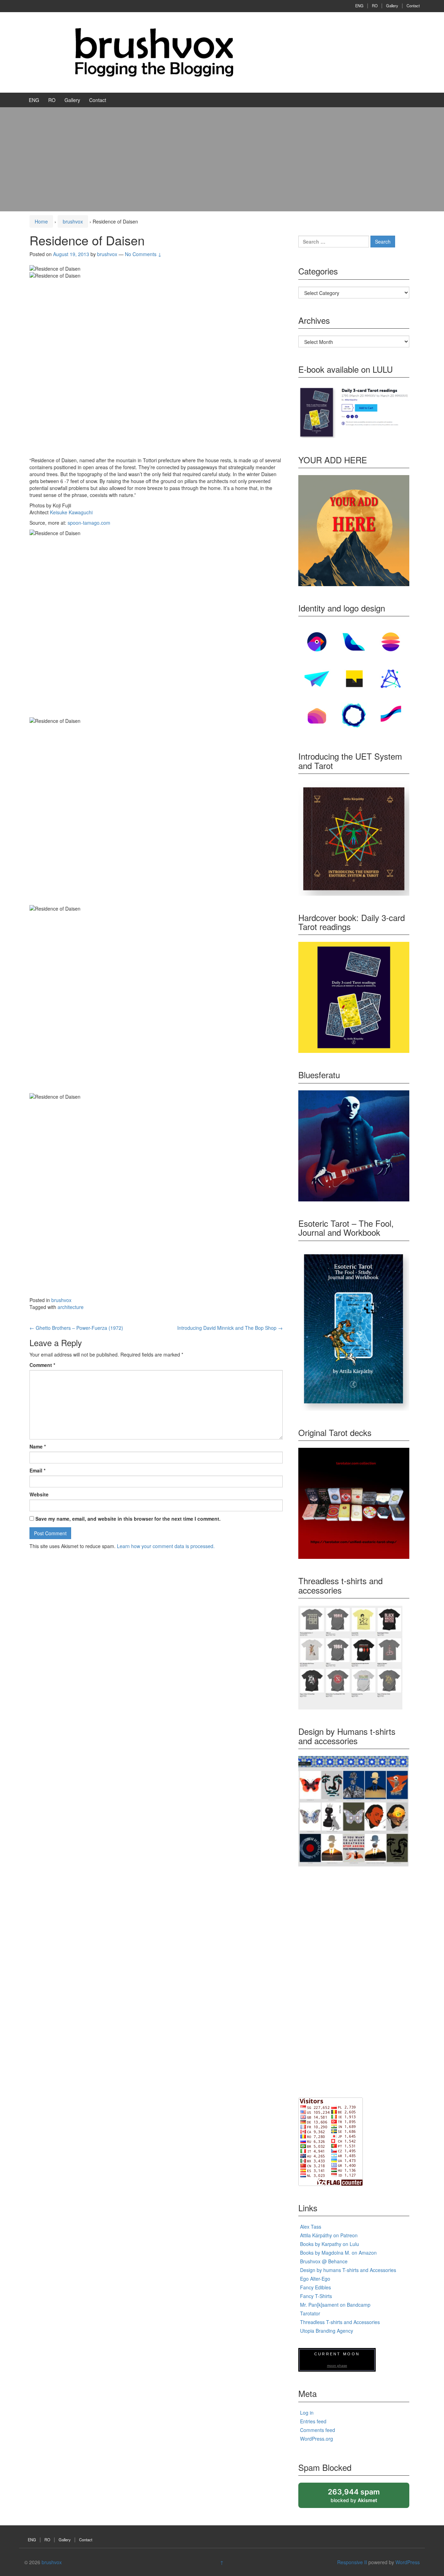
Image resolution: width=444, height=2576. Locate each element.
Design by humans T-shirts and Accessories (348, 2270)
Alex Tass (311, 2227)
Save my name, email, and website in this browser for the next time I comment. (128, 1519)
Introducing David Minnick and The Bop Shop (230, 1328)
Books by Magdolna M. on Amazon (338, 2253)
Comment (42, 1365)
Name (38, 1446)
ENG (359, 6)
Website (39, 1494)
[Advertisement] (222, 159)
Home (41, 221)
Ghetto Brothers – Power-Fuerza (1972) (76, 1328)
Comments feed (318, 2430)
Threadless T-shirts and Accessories (340, 2322)
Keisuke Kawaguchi (71, 512)
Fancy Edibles (315, 2287)
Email (37, 1470)
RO (375, 6)
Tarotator (310, 2313)
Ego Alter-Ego (315, 2279)
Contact (413, 6)
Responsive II (352, 2562)
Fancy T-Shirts (316, 2296)
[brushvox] (154, 52)
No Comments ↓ (143, 254)
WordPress (408, 2562)
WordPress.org (317, 2439)
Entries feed (313, 2421)
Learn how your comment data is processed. (166, 1546)
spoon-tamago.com (89, 523)
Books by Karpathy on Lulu (330, 2244)
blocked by (360, 2498)
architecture (71, 1307)
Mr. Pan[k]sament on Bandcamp (335, 2305)
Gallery (392, 6)
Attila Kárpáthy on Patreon (329, 2235)
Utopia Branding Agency (327, 2331)
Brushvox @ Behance (324, 2261)
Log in (307, 2413)
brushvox (73, 221)
